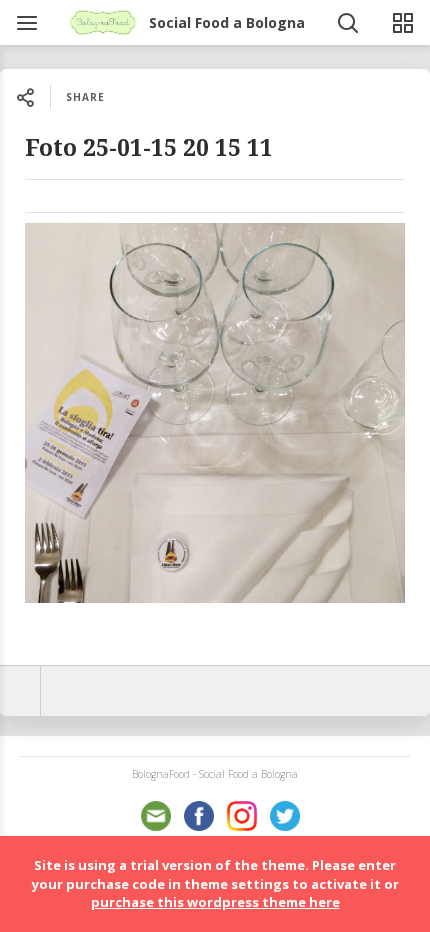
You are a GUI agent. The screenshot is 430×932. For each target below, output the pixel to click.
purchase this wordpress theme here (215, 902)
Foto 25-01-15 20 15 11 (149, 148)
